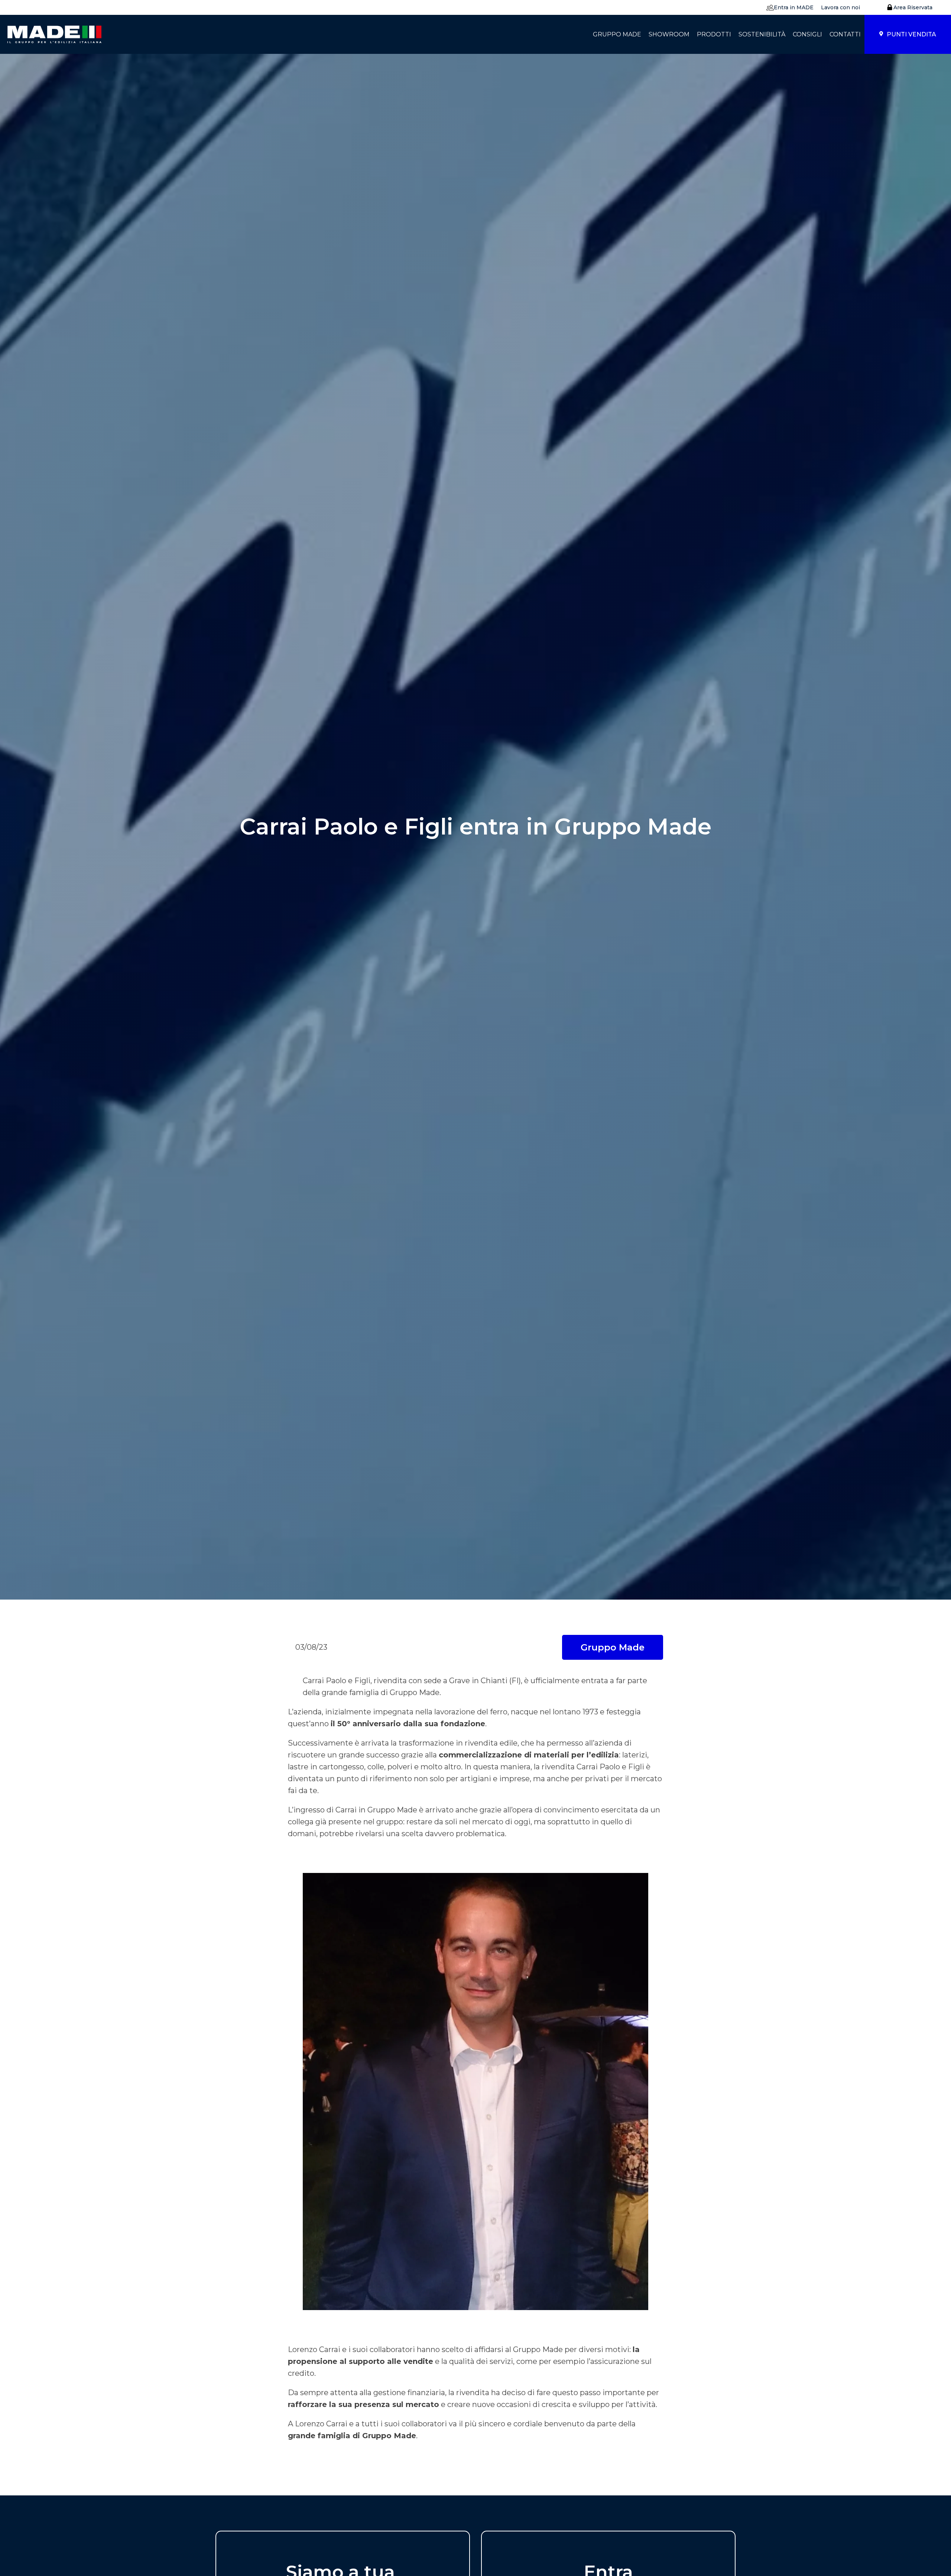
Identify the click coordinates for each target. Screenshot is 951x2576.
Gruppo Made (613, 1647)
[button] (788, 7)
